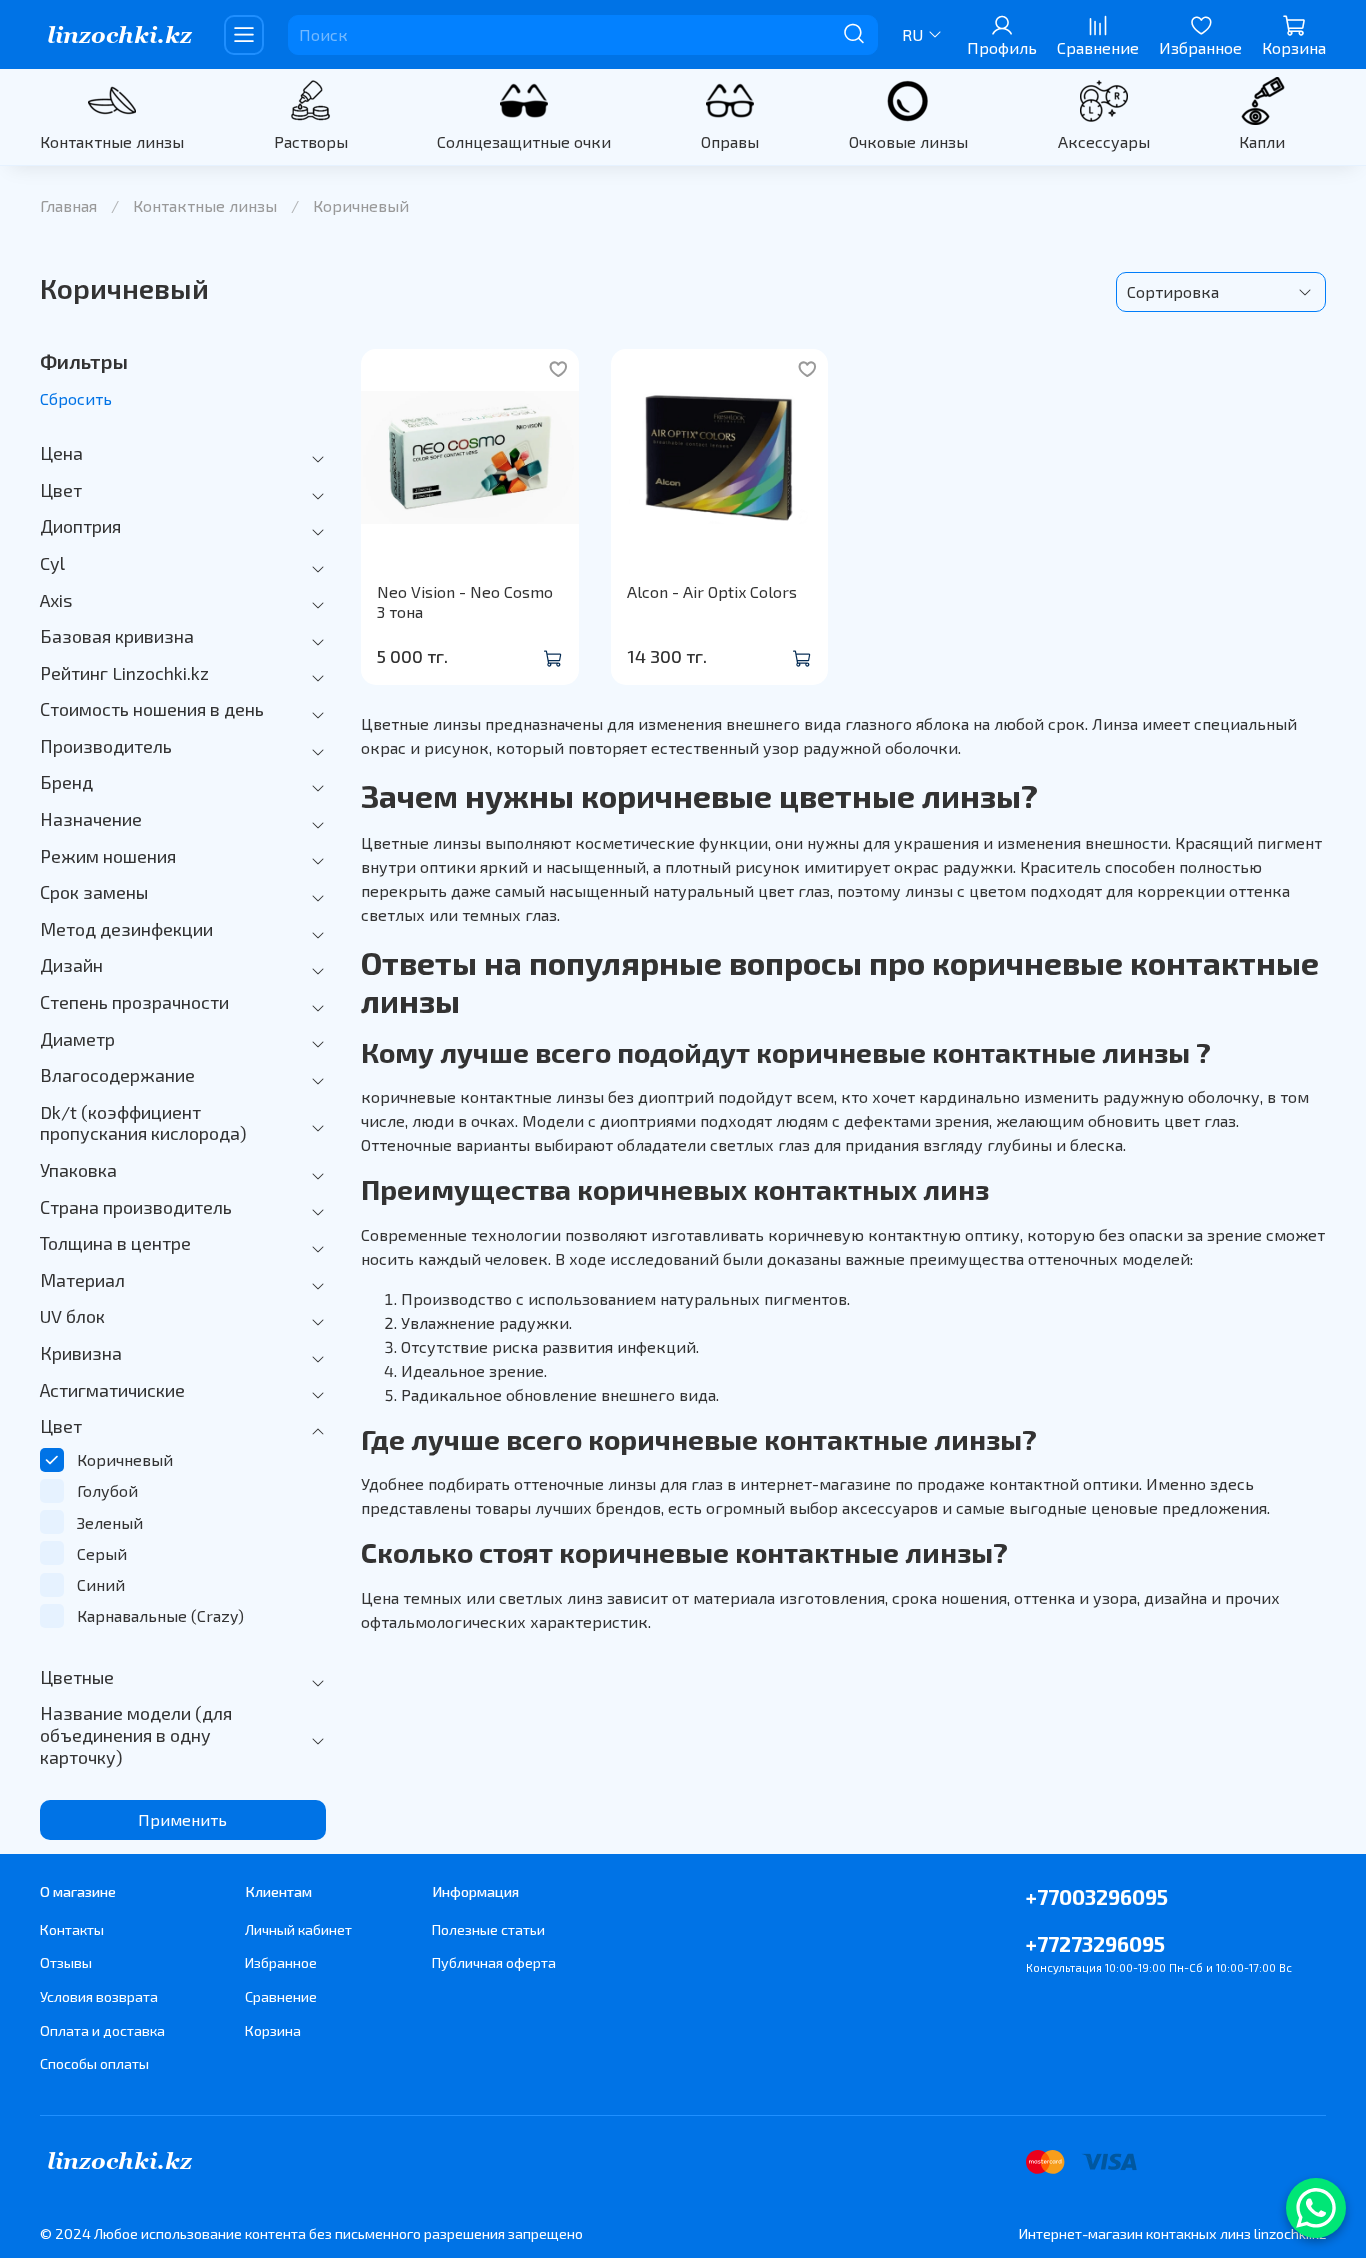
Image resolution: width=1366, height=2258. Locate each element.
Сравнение (281, 1996)
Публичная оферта (494, 1962)
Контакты (72, 1929)
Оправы (730, 141)
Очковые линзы (908, 141)
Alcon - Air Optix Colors (712, 591)
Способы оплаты (94, 2063)
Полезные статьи (488, 1929)
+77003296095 (1097, 1896)
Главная (68, 205)
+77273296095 (1095, 1943)
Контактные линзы (112, 141)
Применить (182, 1819)
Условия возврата (99, 1996)
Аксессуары (1104, 141)
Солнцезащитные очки (524, 141)
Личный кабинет (298, 1929)
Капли (1262, 141)
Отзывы (66, 1962)
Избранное (281, 1962)
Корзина (273, 2030)
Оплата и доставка (102, 2030)
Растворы (311, 141)
